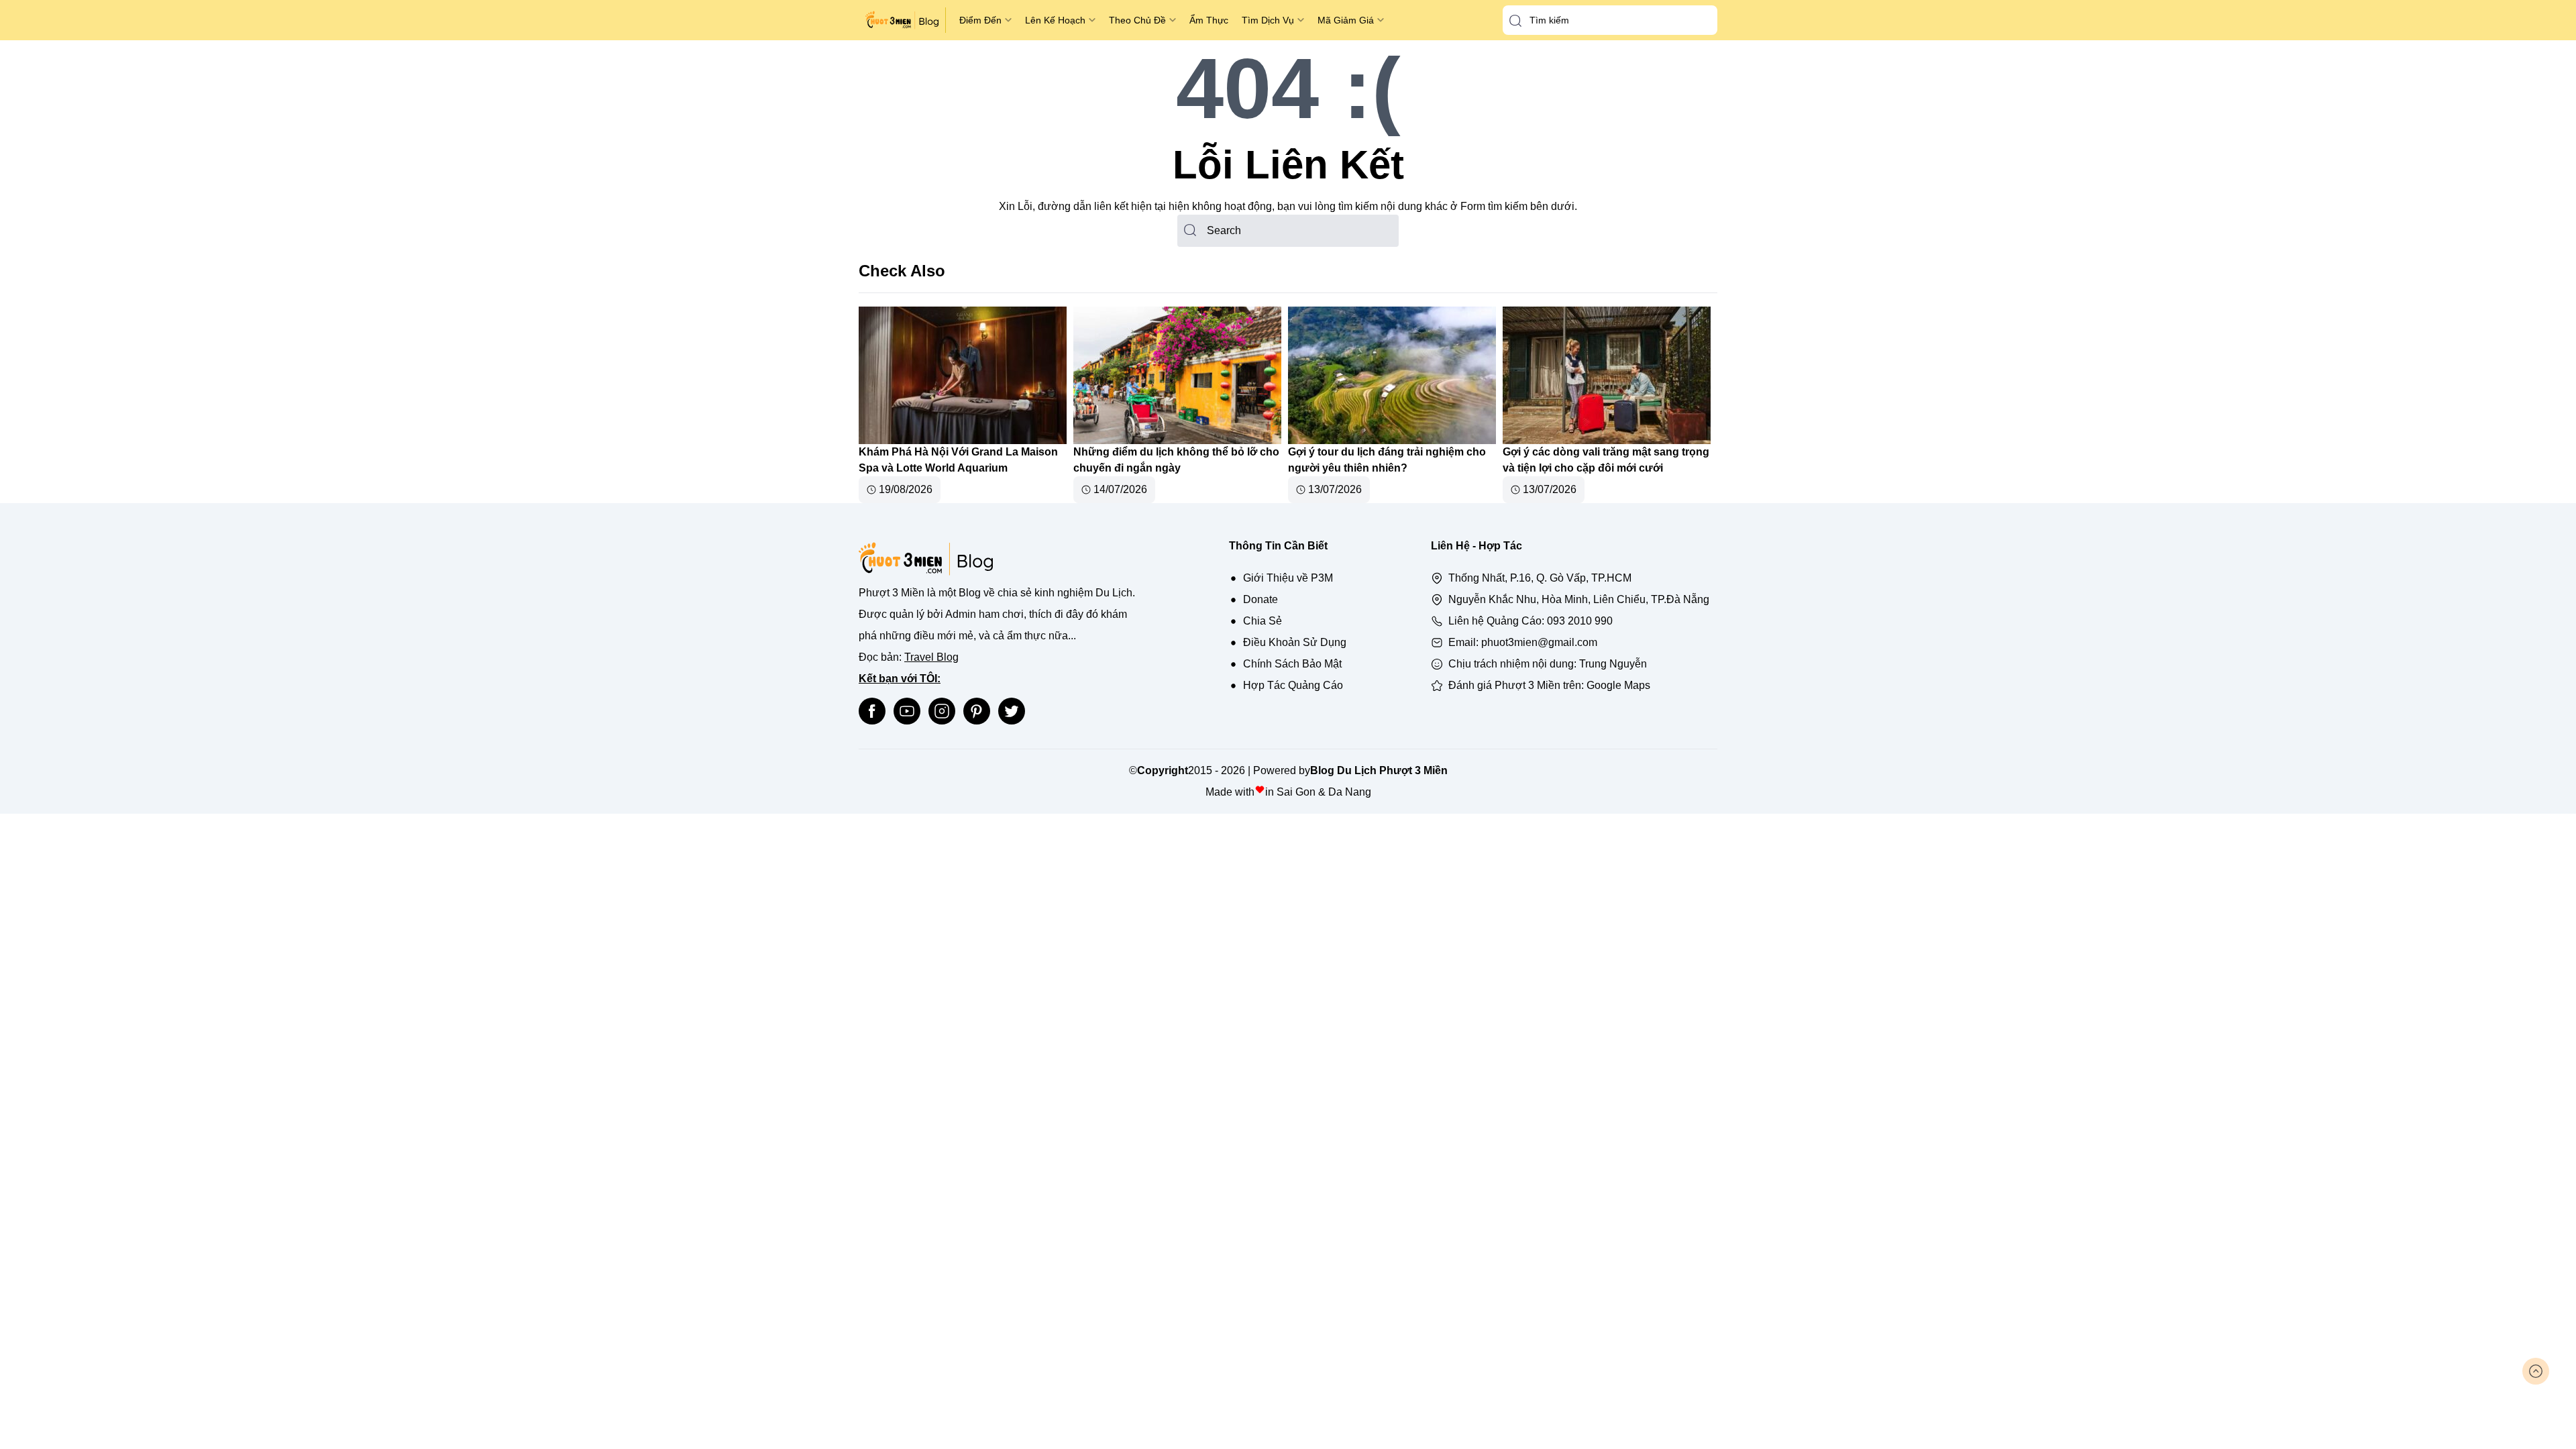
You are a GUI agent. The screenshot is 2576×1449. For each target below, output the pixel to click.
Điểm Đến (980, 20)
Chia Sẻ (1263, 621)
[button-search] (1515, 21)
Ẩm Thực (1209, 20)
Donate (1260, 599)
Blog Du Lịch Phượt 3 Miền (1379, 770)
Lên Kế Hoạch (1055, 20)
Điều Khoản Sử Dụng (1295, 642)
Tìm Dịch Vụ (1268, 20)
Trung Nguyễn (1613, 664)
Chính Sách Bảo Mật (1292, 664)
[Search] (1190, 230)
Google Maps (1618, 685)
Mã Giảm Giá (1346, 20)
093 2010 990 (1580, 621)
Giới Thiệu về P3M (1288, 578)
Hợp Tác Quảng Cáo (1293, 685)
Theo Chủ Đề (1137, 20)
